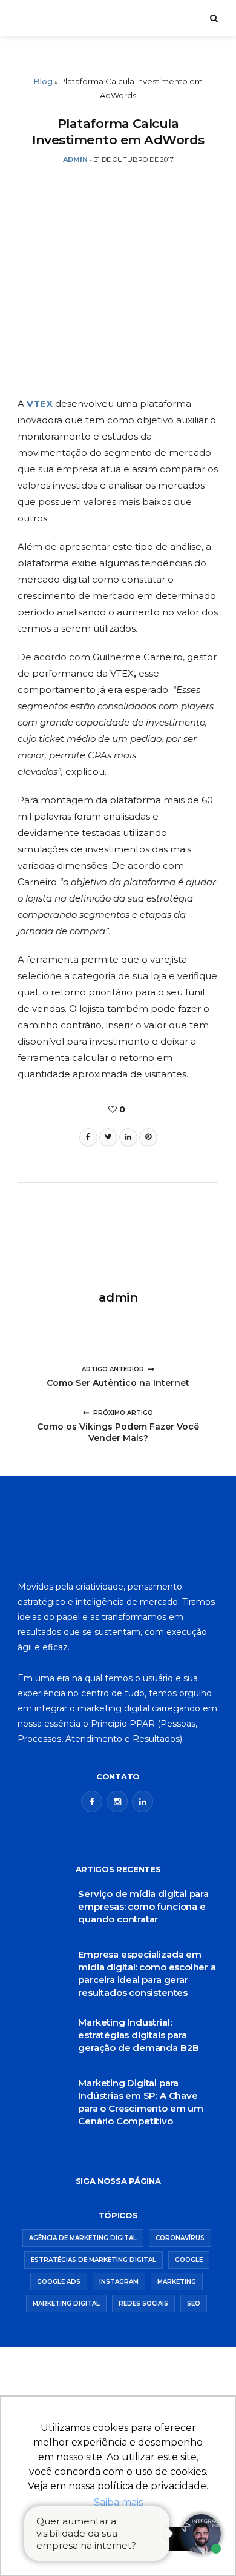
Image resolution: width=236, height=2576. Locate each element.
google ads (59, 2282)
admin (118, 1297)
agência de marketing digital (83, 2238)
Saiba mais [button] (118, 2502)
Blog (43, 81)
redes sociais (143, 2303)
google (189, 2260)
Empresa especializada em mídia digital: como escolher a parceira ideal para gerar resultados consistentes (147, 1973)
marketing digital (66, 2303)
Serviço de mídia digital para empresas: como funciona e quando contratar (143, 1906)
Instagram (119, 2282)
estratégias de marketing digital (93, 2260)
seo (194, 2303)
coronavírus (180, 2238)
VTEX (41, 403)
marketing (177, 2282)
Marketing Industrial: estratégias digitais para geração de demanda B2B (139, 2035)
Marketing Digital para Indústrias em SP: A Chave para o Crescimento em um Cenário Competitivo (141, 2102)
